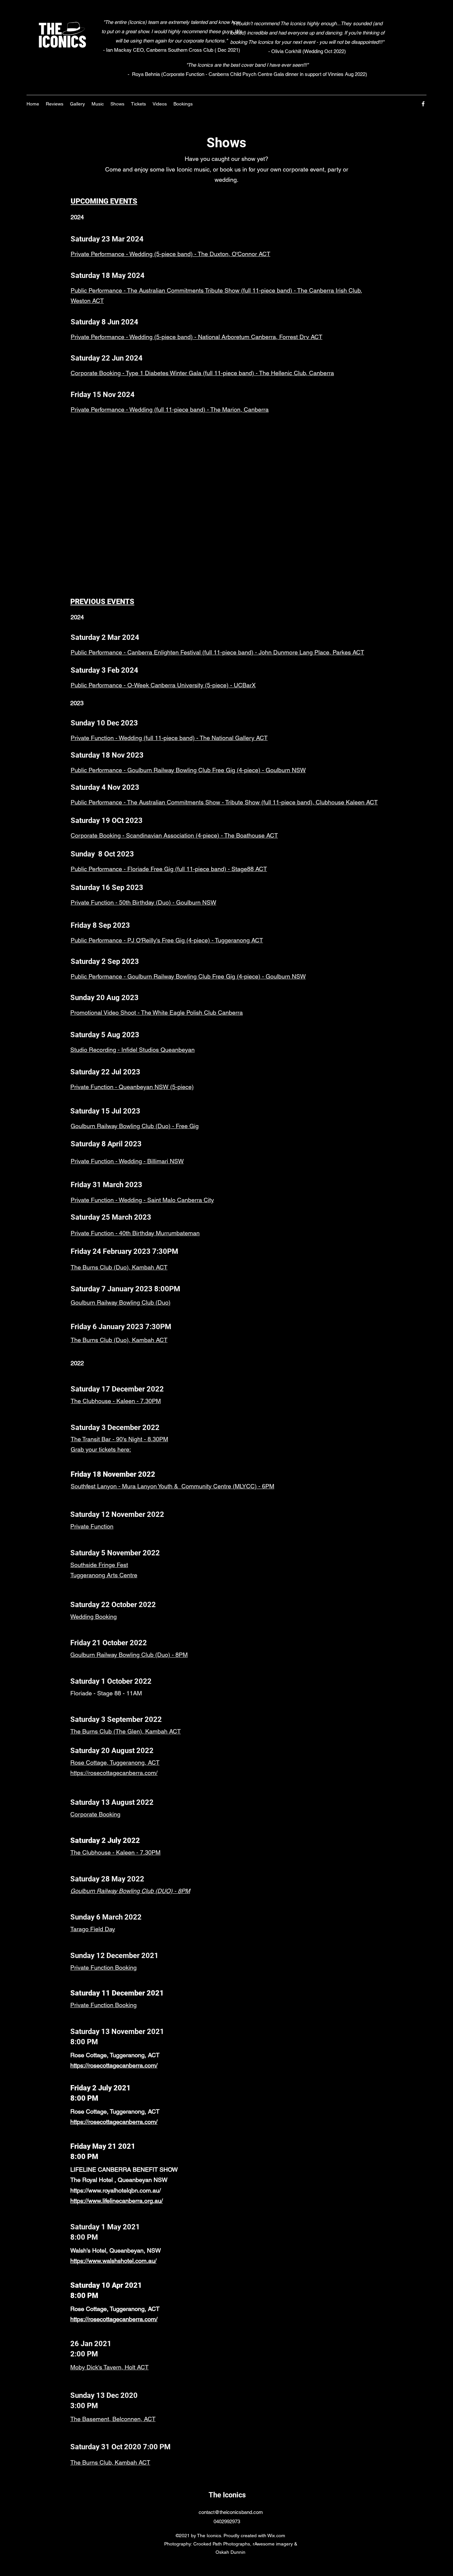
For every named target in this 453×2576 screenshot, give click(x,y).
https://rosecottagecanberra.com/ (114, 1773)
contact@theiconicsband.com (231, 2512)
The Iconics (227, 2495)
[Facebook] (423, 104)
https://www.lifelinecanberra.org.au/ (117, 2201)
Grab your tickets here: (101, 1449)
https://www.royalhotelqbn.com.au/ (116, 2190)
